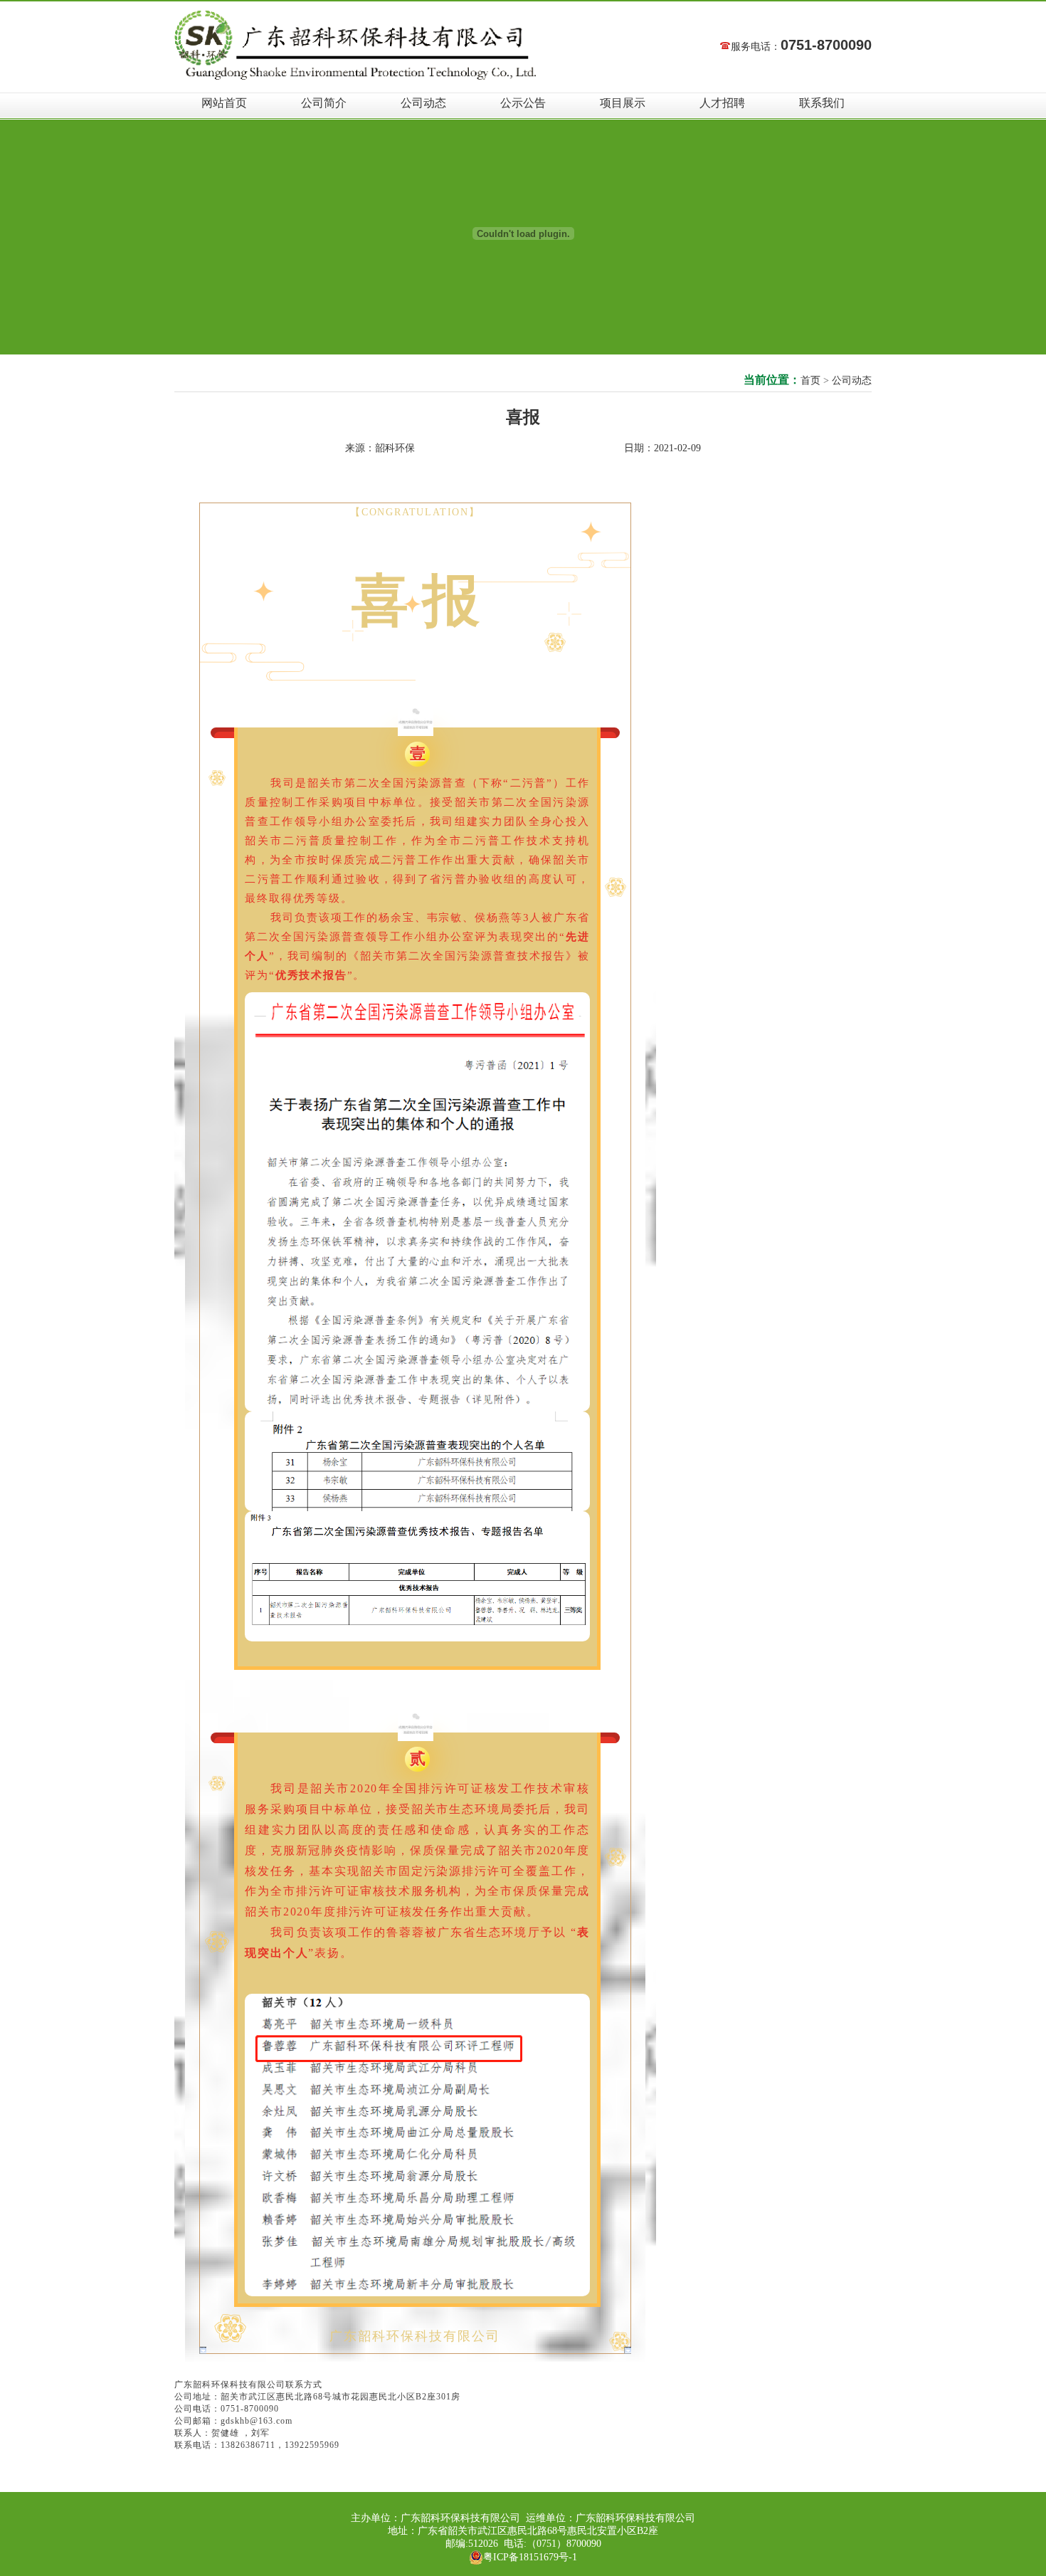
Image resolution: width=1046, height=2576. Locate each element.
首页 (810, 380)
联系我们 (822, 103)
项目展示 (623, 103)
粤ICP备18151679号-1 (530, 2557)
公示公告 (523, 103)
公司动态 (423, 103)
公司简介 (324, 103)
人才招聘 (722, 103)
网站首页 (224, 103)
